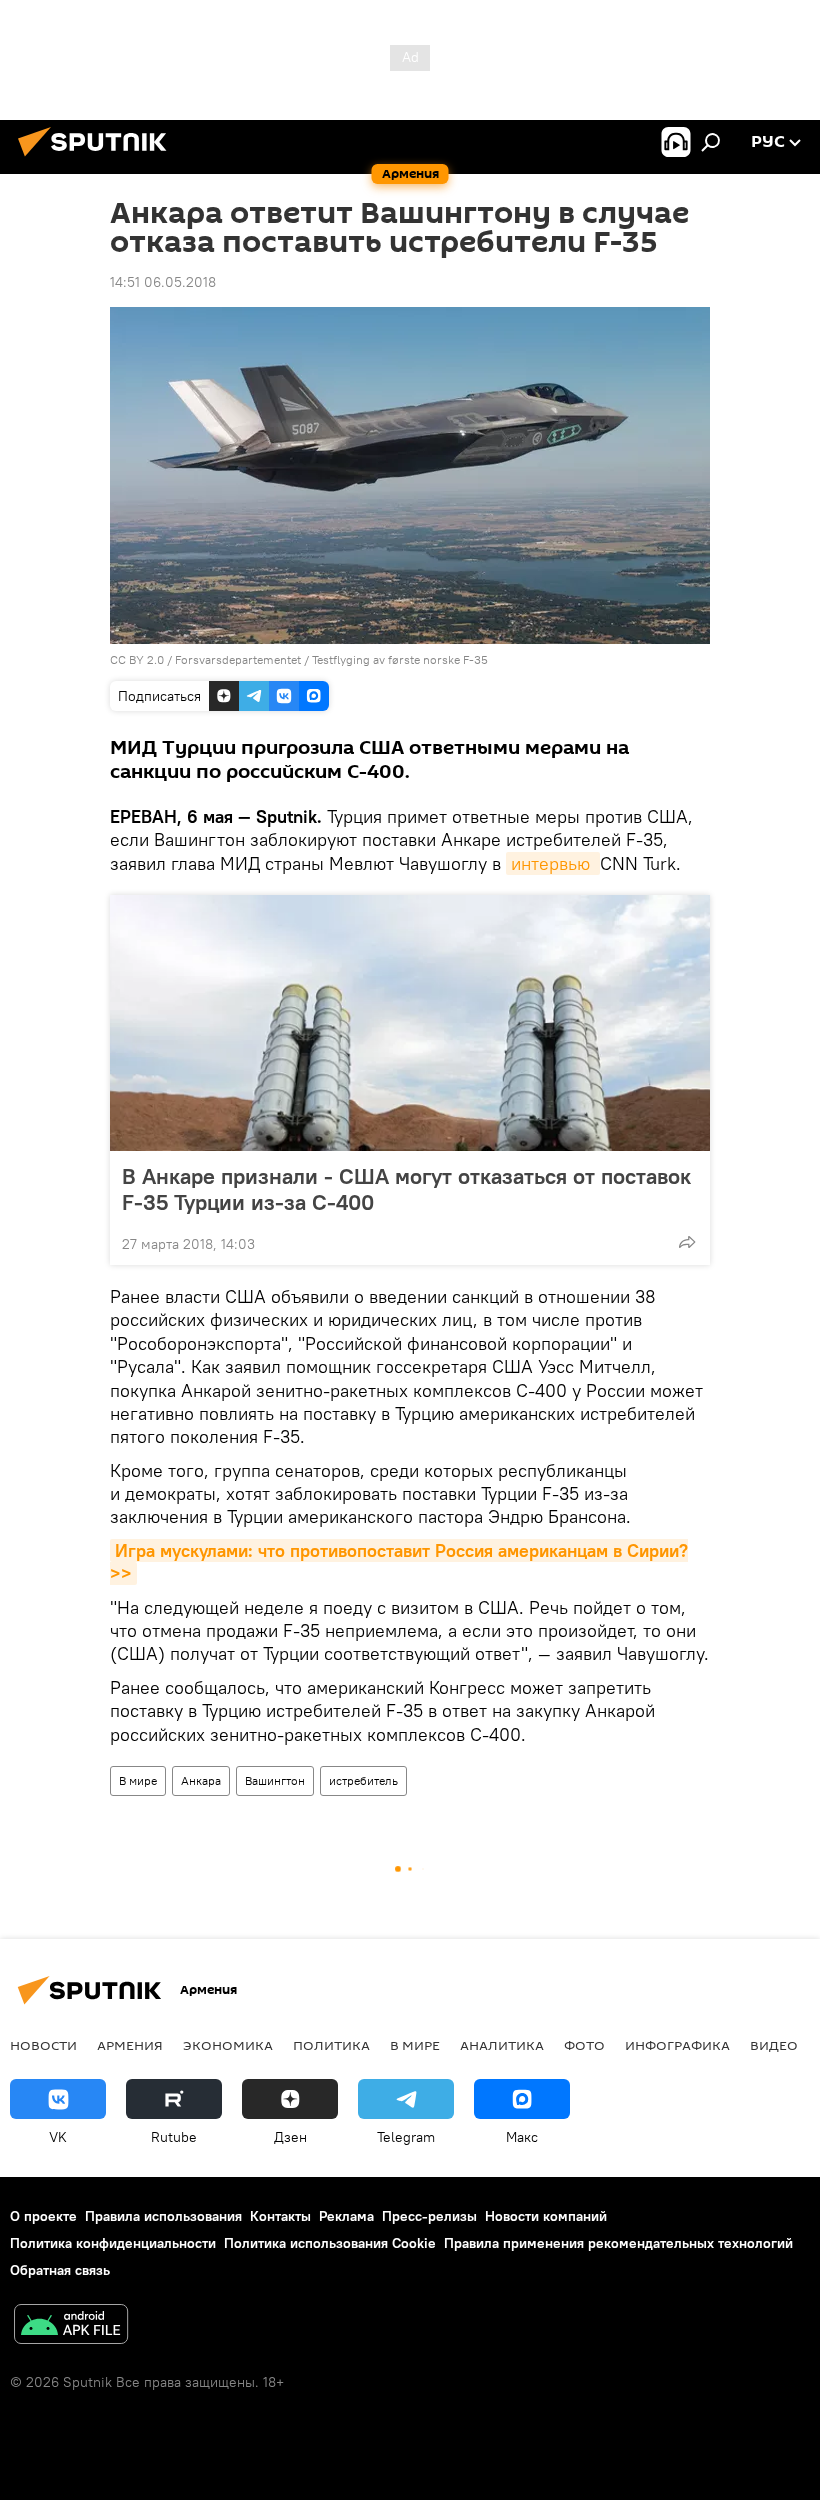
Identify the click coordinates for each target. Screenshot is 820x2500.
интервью (553, 863)
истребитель (363, 1780)
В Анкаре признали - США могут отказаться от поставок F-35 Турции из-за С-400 (406, 1189)
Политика (331, 2045)
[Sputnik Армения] (98, 159)
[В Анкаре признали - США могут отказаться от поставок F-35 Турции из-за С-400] (410, 1023)
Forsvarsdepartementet (238, 659)
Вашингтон (275, 1780)
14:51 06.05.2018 (163, 282)
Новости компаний (546, 2216)
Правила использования (163, 2216)
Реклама (346, 2216)
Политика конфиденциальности (113, 2243)
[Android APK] (71, 2326)
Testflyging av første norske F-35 (400, 659)
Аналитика (502, 2045)
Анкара (201, 1780)
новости (43, 2045)
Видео (774, 2045)
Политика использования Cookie (330, 2243)
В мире (138, 1780)
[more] (687, 1242)
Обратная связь (60, 2270)
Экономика (228, 2045)
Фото (584, 2045)
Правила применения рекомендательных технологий (618, 2243)
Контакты (280, 2216)
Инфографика (677, 2045)
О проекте (43, 2216)
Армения (130, 2045)
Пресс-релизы (429, 2216)
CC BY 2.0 (137, 659)
